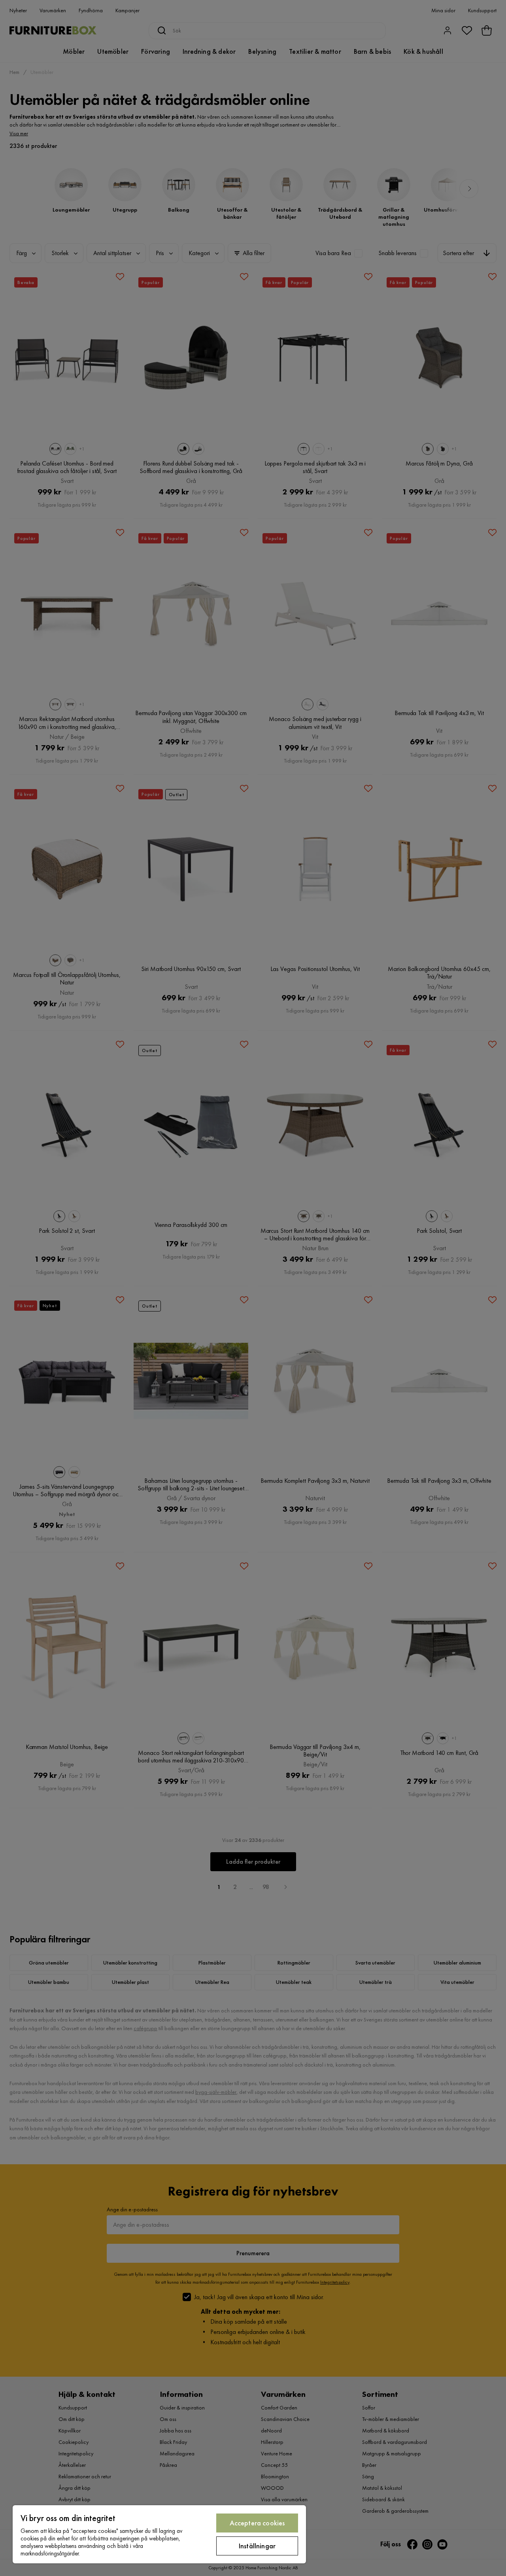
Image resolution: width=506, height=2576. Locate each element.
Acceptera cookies (257, 2523)
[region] (159, 2534)
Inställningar (257, 2546)
